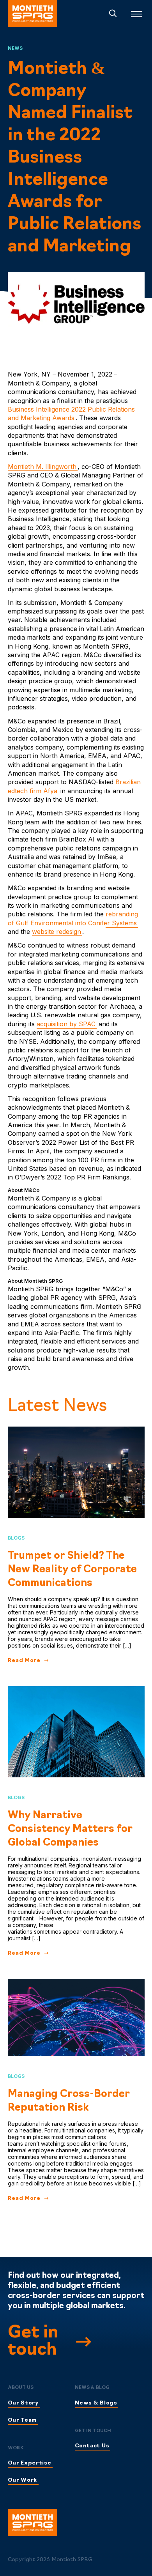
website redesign (57, 932)
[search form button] (113, 14)
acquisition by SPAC (66, 1024)
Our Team (22, 2420)
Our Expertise (30, 2463)
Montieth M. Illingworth (42, 467)
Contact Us (92, 2446)
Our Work (23, 2480)
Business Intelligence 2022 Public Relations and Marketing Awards (71, 414)
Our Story (23, 2403)
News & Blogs (96, 2403)
